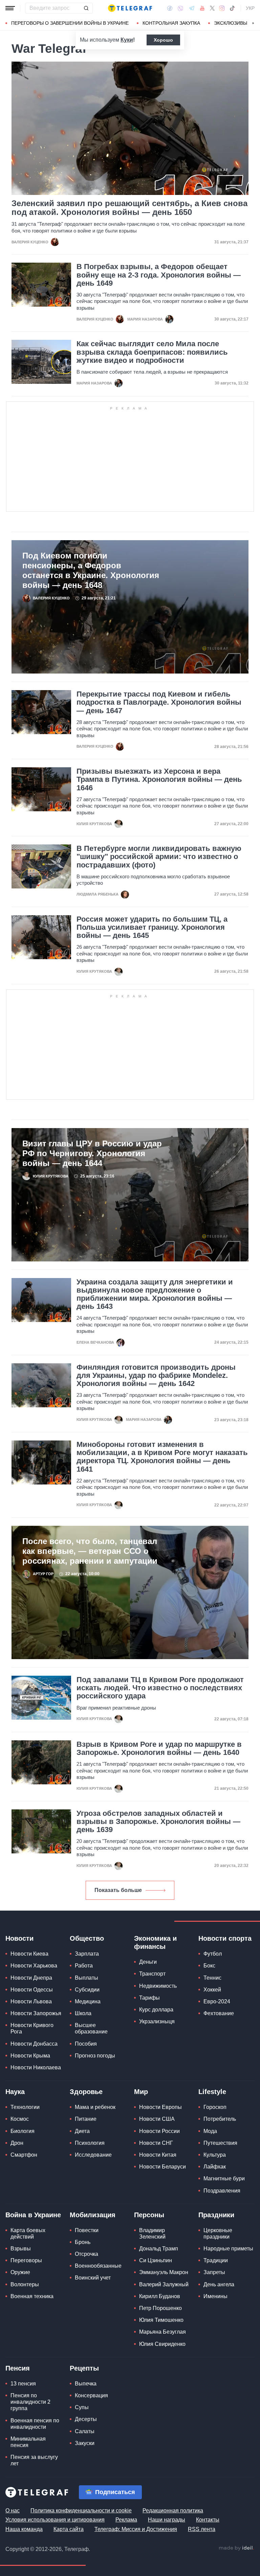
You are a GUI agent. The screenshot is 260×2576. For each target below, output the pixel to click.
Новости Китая (158, 2155)
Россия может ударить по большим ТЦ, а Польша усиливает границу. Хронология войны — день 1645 (152, 927)
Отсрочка (86, 2254)
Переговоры (26, 2260)
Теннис (212, 1978)
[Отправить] (86, 8)
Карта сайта (69, 2529)
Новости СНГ (156, 2143)
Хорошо (163, 40)
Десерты (86, 2419)
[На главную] (130, 8)
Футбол (213, 1954)
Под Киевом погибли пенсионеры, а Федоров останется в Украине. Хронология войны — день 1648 (91, 570)
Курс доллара (156, 2010)
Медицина (88, 2001)
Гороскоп (215, 2107)
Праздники (216, 2215)
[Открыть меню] (10, 8)
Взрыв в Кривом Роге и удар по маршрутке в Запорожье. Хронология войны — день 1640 (159, 1748)
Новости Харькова (34, 1966)
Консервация (91, 2395)
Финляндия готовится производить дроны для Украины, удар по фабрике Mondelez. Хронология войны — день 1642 (156, 1375)
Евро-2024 (217, 2001)
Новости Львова (31, 2001)
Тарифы (149, 1998)
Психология (90, 2143)
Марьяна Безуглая (162, 2332)
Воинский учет (93, 2278)
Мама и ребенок (95, 2107)
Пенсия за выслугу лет (34, 2460)
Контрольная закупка (171, 23)
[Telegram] (192, 8)
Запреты (214, 2272)
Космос (20, 2119)
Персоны (149, 2215)
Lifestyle (212, 2092)
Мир (141, 2092)
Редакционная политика (173, 2511)
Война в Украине (33, 2215)
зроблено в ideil (236, 2548)
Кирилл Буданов (160, 2296)
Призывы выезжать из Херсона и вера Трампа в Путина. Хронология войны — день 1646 (159, 779)
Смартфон (24, 2155)
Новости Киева (29, 1954)
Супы (82, 2407)
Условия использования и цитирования (55, 2520)
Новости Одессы (32, 1990)
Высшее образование (91, 2028)
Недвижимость (158, 1986)
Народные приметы (228, 2249)
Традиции (216, 2260)
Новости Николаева (36, 2067)
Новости (19, 1938)
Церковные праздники (218, 2233)
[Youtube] (202, 8)
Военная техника (32, 2296)
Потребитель (220, 2119)
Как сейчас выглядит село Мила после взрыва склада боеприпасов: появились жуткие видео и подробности (152, 352)
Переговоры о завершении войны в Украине (70, 23)
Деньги (148, 1962)
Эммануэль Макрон (164, 2272)
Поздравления (222, 2191)
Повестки (87, 2230)
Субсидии (87, 1990)
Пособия (86, 2044)
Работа (84, 1966)
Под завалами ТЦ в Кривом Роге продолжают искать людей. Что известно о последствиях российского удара (160, 1688)
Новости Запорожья (36, 2013)
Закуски (85, 2443)
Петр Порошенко (160, 2308)
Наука (15, 2092)
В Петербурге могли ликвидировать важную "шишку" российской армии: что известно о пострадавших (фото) (159, 857)
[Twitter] (212, 8)
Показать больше (118, 1890)
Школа (83, 2013)
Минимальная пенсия (28, 2442)
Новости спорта (225, 1938)
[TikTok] (232, 8)
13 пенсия (23, 2384)
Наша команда (24, 2529)
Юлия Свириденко (162, 2344)
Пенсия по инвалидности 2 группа (30, 2402)
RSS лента (202, 2529)
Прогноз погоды (95, 2056)
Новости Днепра (31, 1978)
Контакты (208, 2520)
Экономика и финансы (155, 1942)
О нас (13, 2511)
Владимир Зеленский (152, 2233)
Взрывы (21, 2249)
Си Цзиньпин (156, 2260)
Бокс (209, 1966)
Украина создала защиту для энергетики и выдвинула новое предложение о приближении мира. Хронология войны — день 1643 (155, 1294)
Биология (23, 2131)
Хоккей (212, 1990)
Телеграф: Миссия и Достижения (136, 2529)
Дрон (17, 2143)
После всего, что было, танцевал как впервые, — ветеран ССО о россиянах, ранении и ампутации (90, 1551)
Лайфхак (215, 2167)
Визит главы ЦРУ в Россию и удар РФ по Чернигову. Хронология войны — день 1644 (92, 1153)
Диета (82, 2131)
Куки (127, 40)
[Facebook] (170, 8)
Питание (86, 2119)
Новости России (159, 2131)
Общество (87, 1938)
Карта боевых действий (28, 2233)
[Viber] (180, 8)
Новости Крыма (30, 2056)
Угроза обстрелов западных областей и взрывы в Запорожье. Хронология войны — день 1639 (158, 1822)
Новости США (157, 2119)
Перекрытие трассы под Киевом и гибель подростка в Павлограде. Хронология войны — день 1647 (159, 702)
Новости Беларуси (162, 2167)
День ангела (219, 2284)
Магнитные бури (224, 2178)
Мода (210, 2131)
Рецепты (84, 2368)
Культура (215, 2155)
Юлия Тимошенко (161, 2320)
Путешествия (220, 2143)
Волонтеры (25, 2284)
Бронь (83, 2242)
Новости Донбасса (34, 2044)
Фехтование (219, 2013)
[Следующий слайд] (253, 23)
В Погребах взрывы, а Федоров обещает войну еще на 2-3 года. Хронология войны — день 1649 (159, 275)
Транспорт (152, 1974)
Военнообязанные (98, 2266)
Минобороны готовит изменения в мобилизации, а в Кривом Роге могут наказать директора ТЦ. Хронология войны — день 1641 (162, 1457)
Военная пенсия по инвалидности (35, 2424)
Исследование (93, 2155)
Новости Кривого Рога (32, 2028)
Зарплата (87, 1954)
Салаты (85, 2431)
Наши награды (167, 2520)
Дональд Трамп (159, 2249)
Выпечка (86, 2384)
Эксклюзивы (231, 23)
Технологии (25, 2107)
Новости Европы (160, 2107)
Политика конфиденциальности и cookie (81, 2511)
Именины (215, 2296)
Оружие (20, 2272)
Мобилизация (93, 2215)
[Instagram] (222, 8)
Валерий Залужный (164, 2284)
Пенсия (18, 2368)
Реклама (126, 2520)
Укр (250, 8)
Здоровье (86, 2092)
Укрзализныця (157, 2021)
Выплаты (86, 1978)
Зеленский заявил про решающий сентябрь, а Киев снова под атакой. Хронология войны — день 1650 (129, 208)
